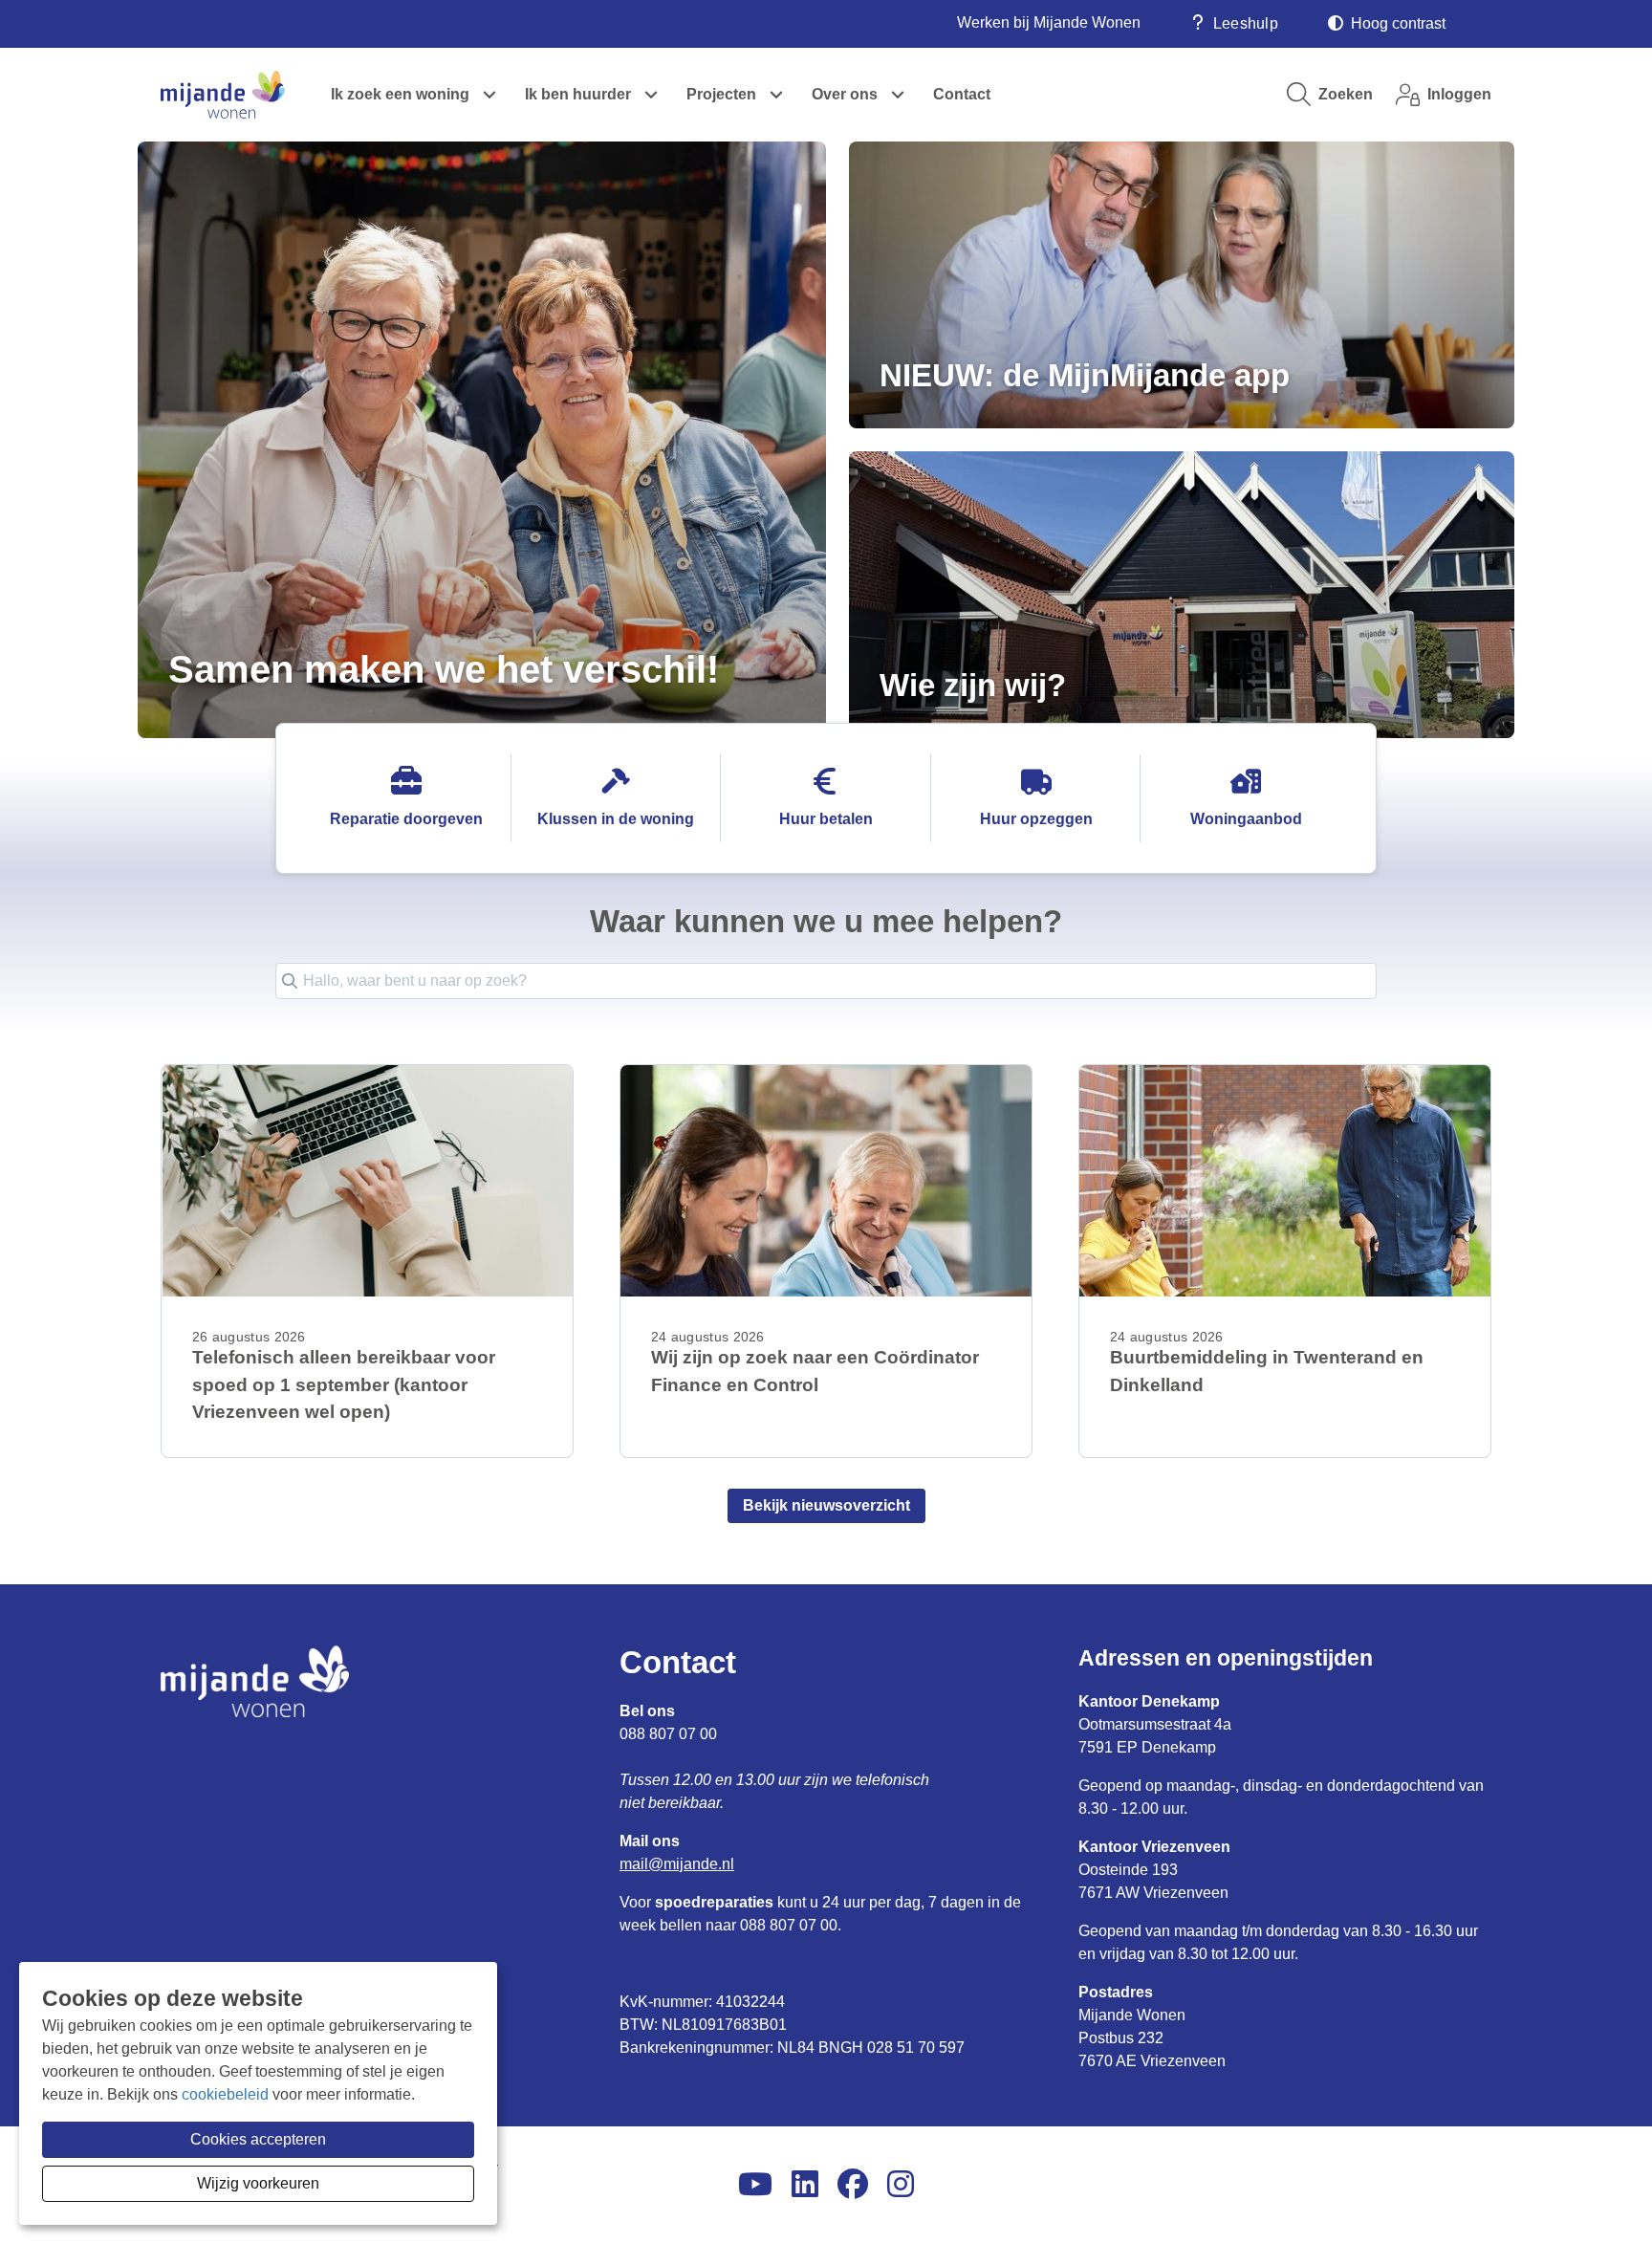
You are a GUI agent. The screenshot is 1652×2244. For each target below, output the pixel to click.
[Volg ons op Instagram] (901, 2185)
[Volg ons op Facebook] (853, 2185)
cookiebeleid (225, 2094)
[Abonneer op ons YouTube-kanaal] (755, 2185)
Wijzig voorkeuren (258, 2183)
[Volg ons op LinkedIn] (805, 2185)
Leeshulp (1246, 23)
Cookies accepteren (258, 2139)
